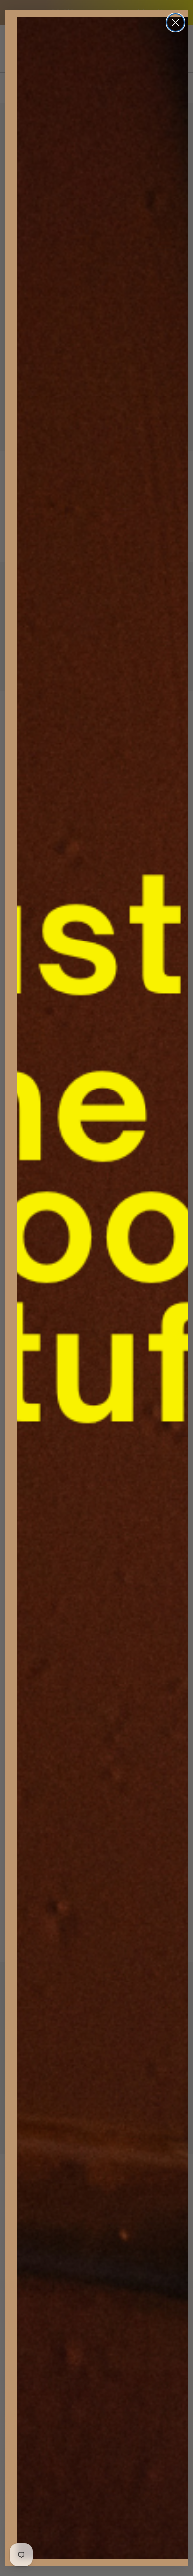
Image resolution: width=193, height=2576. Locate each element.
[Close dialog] (175, 23)
